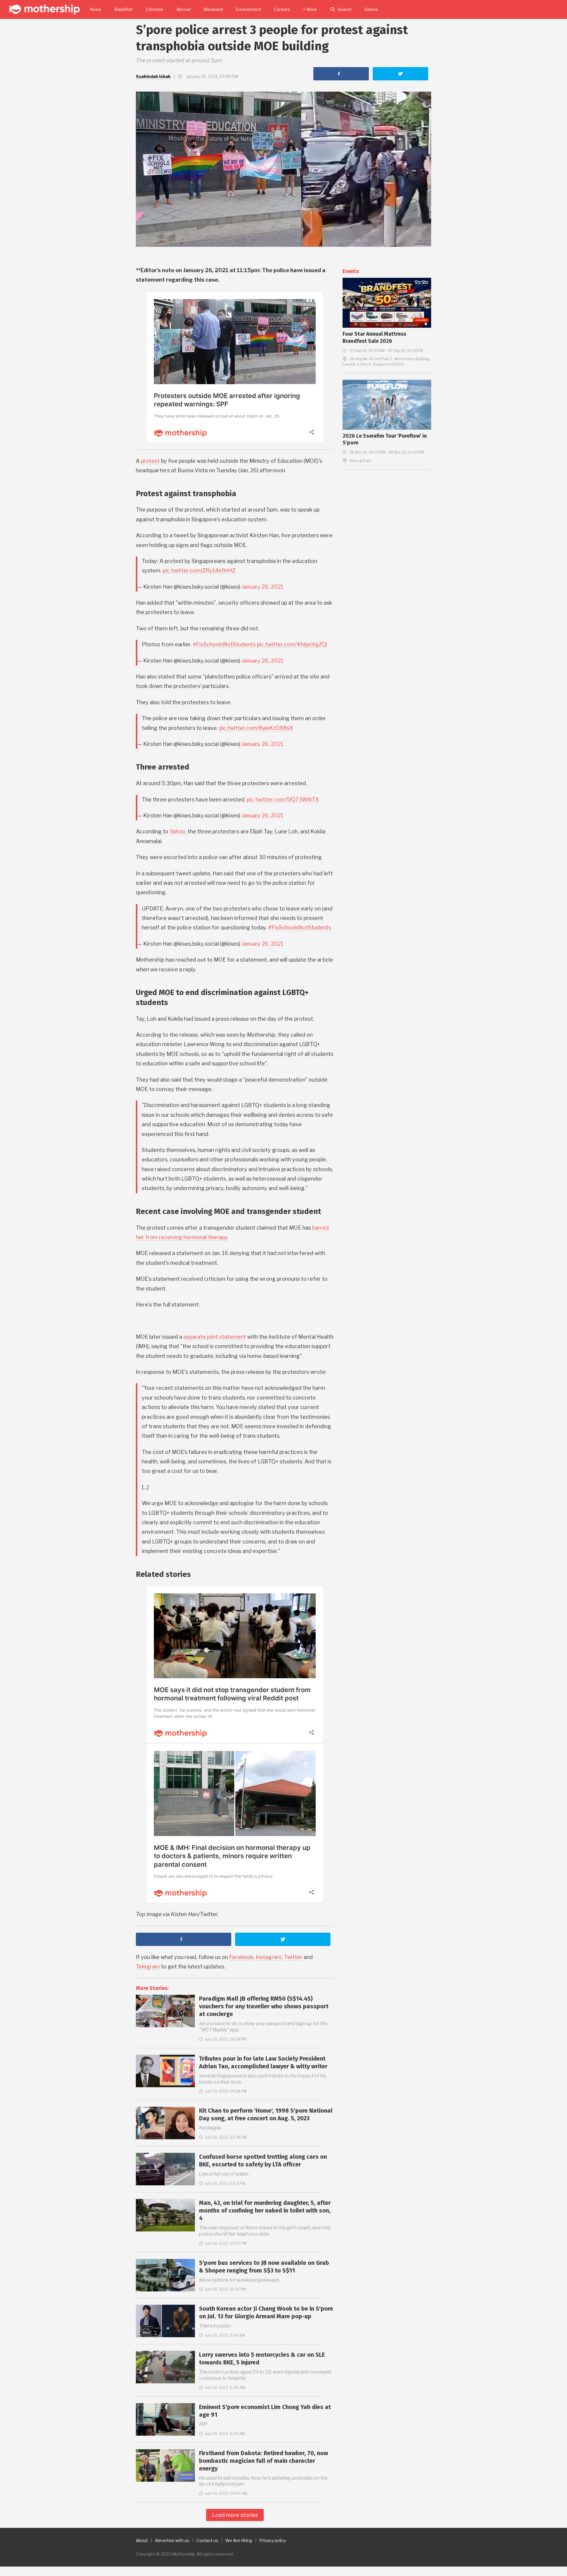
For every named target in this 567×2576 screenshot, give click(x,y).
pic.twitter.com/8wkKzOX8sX (256, 728)
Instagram (269, 1957)
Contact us (207, 2540)
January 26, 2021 (263, 587)
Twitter (293, 1957)
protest (150, 461)
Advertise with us (172, 2540)
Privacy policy (273, 2540)
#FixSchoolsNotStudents (224, 644)
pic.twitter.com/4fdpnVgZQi (292, 644)
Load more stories (235, 2515)
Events (351, 271)
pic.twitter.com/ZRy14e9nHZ (199, 570)
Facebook (241, 1957)
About (142, 2540)
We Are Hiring (239, 2540)
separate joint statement (215, 1337)
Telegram (148, 1967)
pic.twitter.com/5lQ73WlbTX (283, 800)
